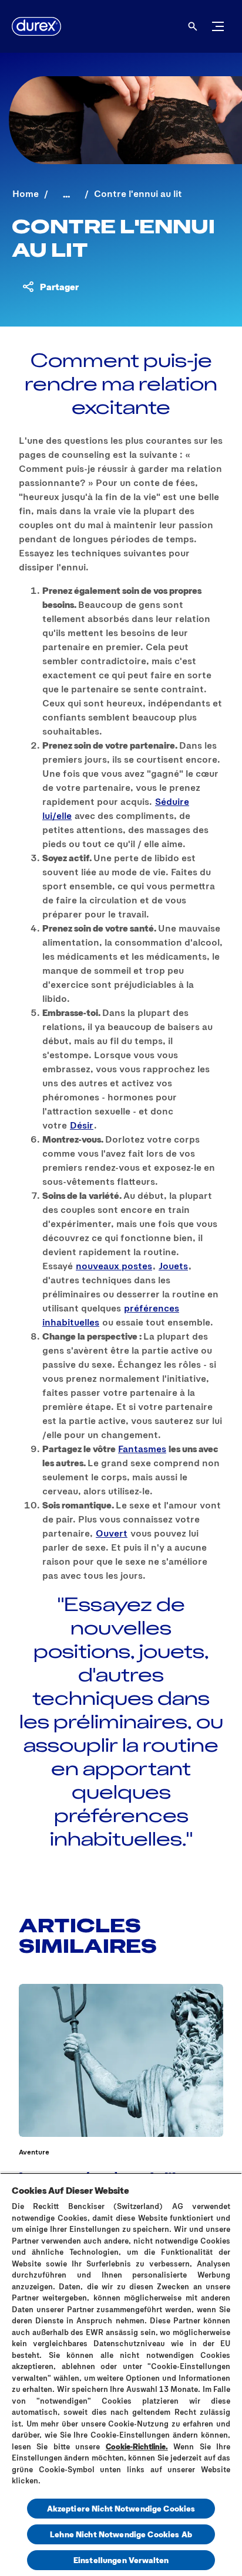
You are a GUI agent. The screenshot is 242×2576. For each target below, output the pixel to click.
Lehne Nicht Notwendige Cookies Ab (121, 2534)
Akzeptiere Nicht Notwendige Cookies (121, 2508)
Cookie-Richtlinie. (137, 2446)
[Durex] (36, 26)
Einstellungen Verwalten (121, 2560)
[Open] (193, 26)
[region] (121, 2374)
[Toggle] (218, 26)
